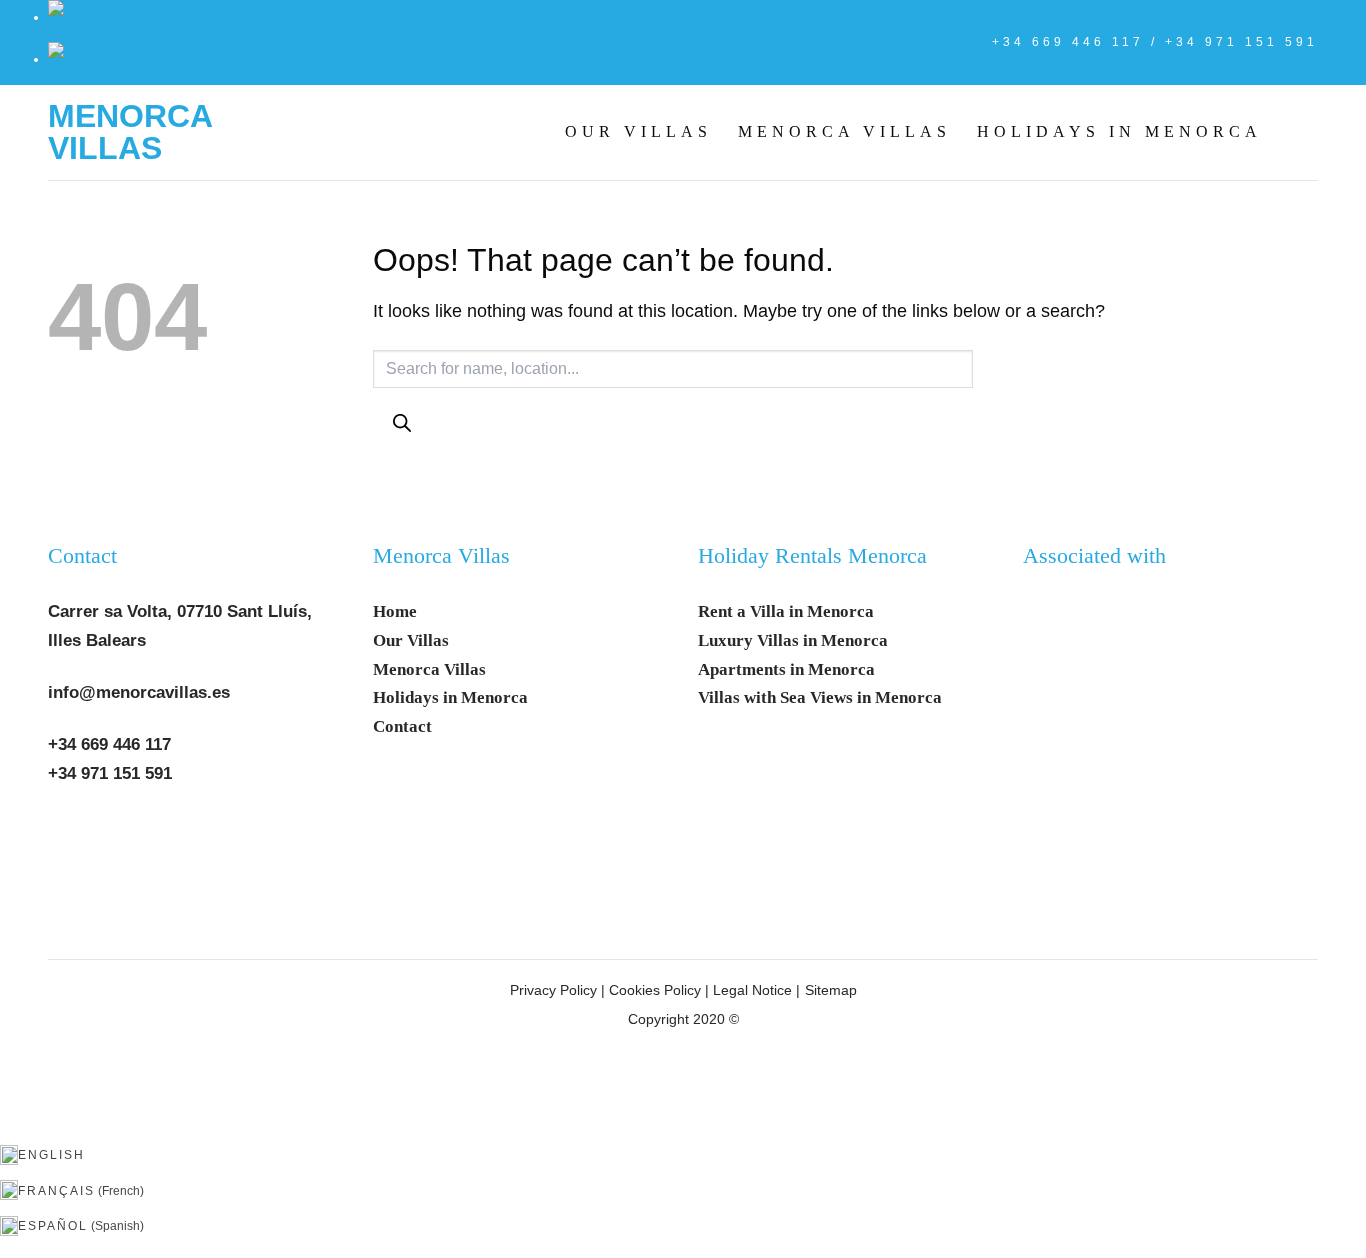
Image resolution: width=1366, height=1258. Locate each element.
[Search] (401, 423)
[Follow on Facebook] (71, 835)
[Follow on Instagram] (118, 835)
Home (395, 611)
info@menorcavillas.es (139, 692)
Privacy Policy (553, 990)
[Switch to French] (57, 17)
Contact (82, 556)
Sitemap (831, 990)
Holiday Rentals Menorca (812, 556)
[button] (1303, 132)
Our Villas (638, 131)
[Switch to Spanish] (57, 59)
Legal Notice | (754, 990)
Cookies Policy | (659, 990)
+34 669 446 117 (109, 744)
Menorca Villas (130, 132)
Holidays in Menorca (1119, 131)
